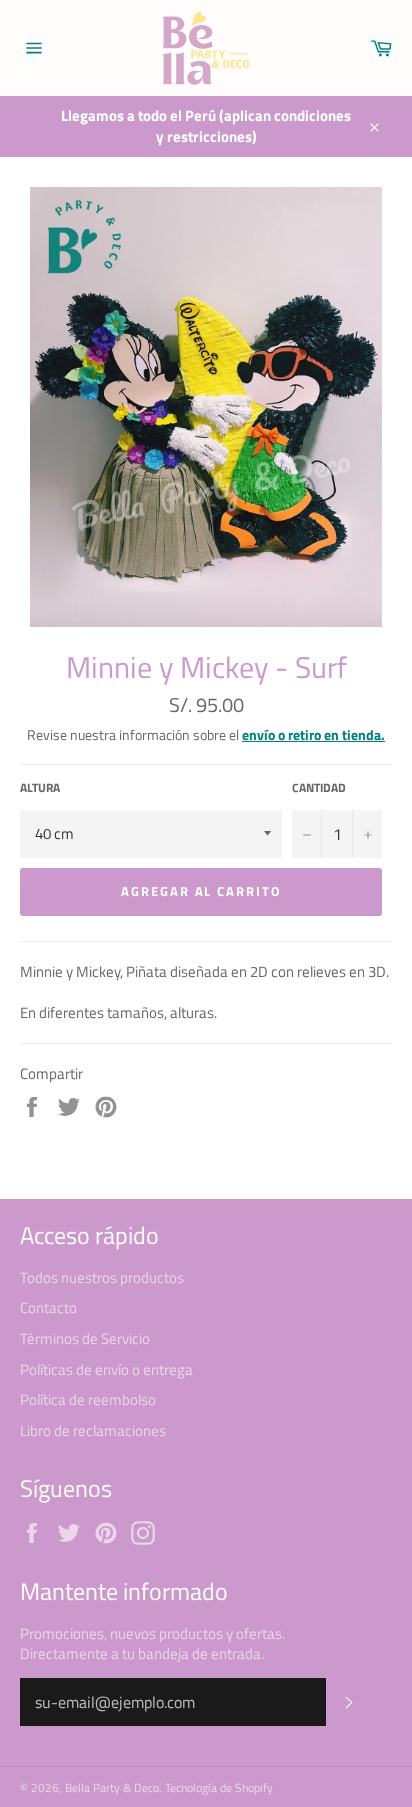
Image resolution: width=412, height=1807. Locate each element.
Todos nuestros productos (102, 1277)
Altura (40, 788)
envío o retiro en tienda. (313, 734)
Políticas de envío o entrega (106, 1369)
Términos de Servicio (85, 1338)
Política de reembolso (88, 1399)
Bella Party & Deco (112, 1787)
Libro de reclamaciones (93, 1430)
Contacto (48, 1307)
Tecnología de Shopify (219, 1787)
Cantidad (319, 788)
